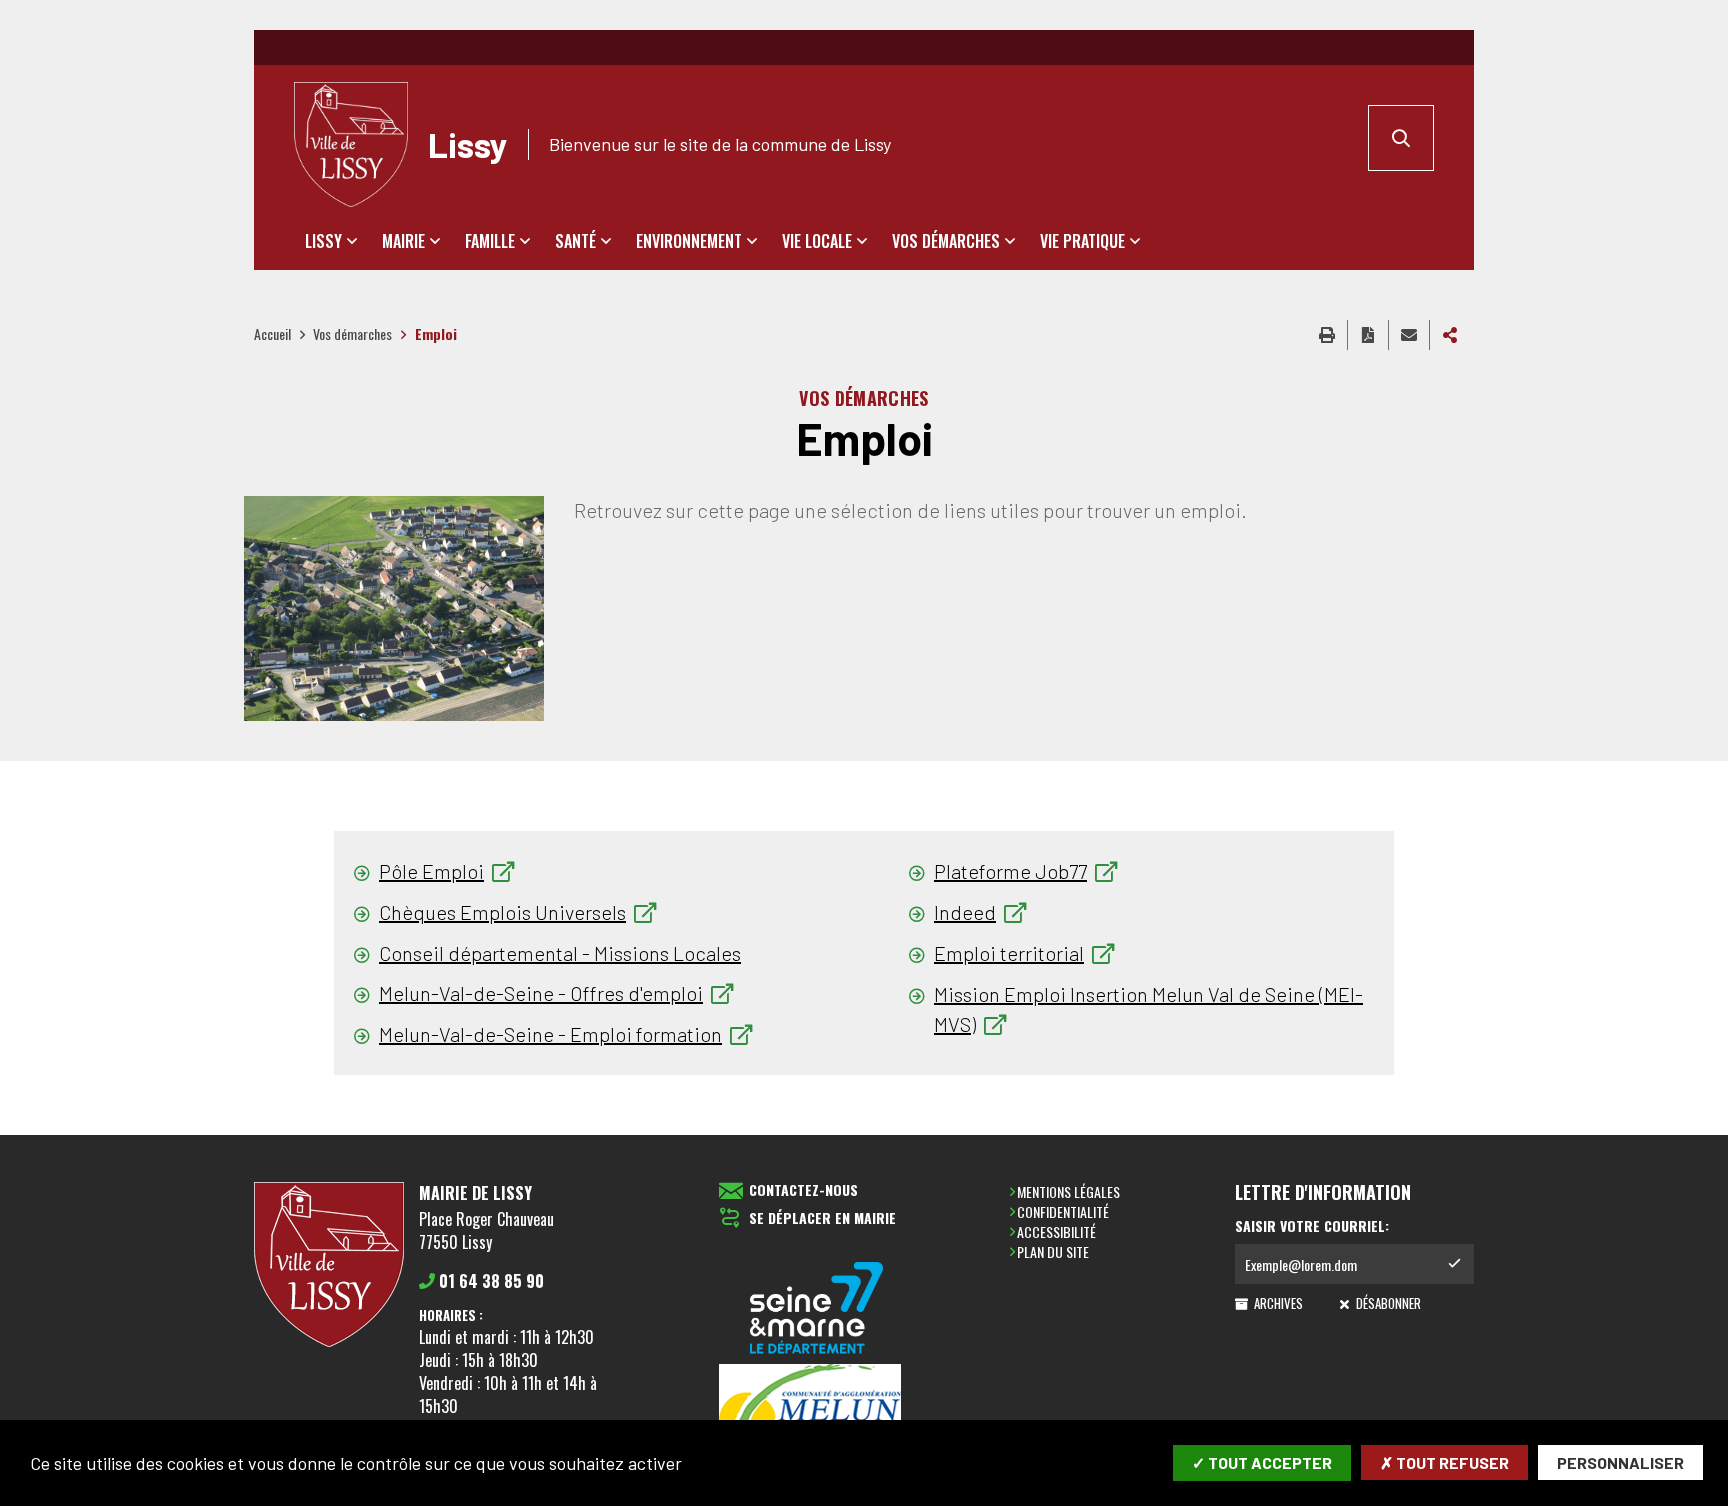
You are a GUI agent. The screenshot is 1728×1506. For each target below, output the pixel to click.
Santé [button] (575, 241)
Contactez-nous (803, 1190)
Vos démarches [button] (946, 241)
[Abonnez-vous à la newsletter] (1454, 1264)
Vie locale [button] (817, 241)
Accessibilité (1056, 1231)
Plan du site (1053, 1251)
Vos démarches (352, 333)
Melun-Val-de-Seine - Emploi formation (550, 1034)
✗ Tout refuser (1444, 1462)
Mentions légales (1068, 1191)
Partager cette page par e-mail (1409, 335)
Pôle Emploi (431, 871)
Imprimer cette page (1327, 335)
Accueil (272, 333)
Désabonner (1386, 1303)
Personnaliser (1620, 1462)
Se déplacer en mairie (822, 1218)
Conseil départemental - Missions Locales (560, 953)
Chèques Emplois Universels (502, 912)
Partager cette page (1450, 335)
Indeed (965, 912)
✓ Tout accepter (1262, 1462)
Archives (1277, 1303)
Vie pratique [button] (1082, 241)
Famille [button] (490, 241)
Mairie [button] (403, 241)
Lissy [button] (323, 241)
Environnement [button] (689, 241)
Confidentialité (1063, 1211)
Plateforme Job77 (1010, 871)
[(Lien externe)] (817, 1418)
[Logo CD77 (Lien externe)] (817, 1309)
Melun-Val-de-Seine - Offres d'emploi (541, 993)
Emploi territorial (1009, 953)
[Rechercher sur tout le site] (1401, 138)
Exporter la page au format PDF (1368, 335)
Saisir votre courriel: (1312, 1226)
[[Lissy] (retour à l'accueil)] (329, 1343)
